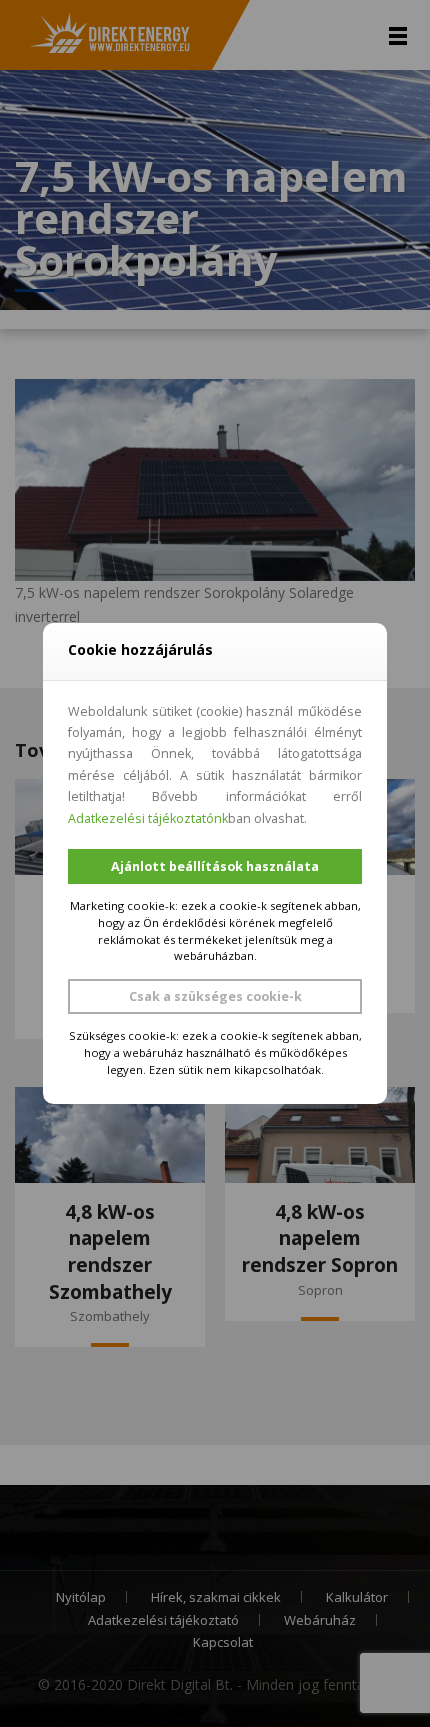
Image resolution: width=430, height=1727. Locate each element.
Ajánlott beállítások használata (215, 866)
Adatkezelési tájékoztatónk (148, 818)
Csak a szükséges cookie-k (215, 996)
